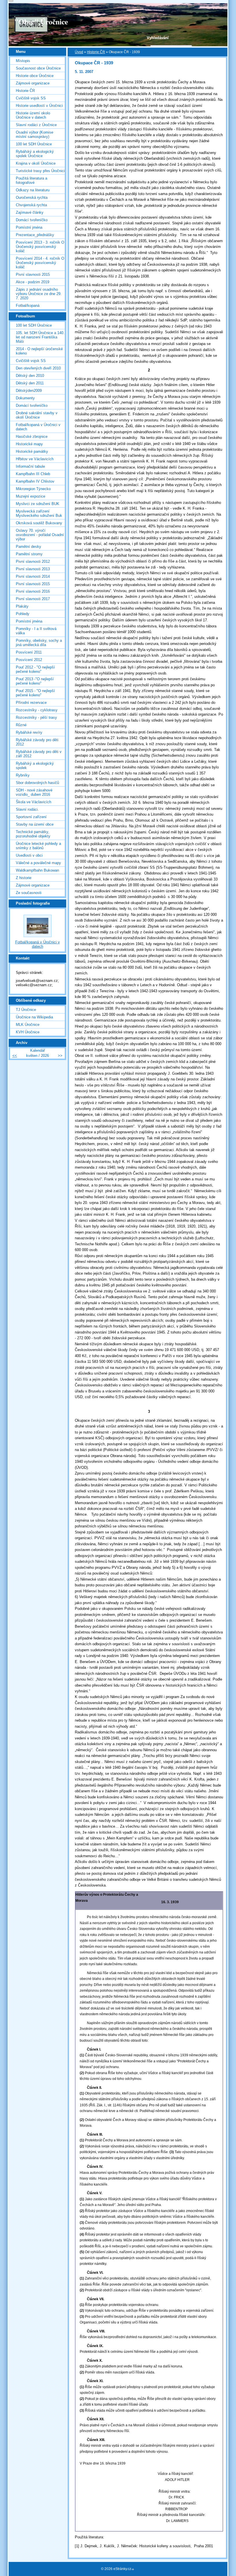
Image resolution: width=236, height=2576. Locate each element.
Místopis (23, 61)
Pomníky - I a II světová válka (36, 631)
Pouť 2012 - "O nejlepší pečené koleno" (35, 669)
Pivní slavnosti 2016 (33, 591)
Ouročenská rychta (32, 198)
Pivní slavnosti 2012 (33, 561)
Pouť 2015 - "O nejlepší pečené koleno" (35, 693)
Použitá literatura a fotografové (32, 180)
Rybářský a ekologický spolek (35, 766)
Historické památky (32, 451)
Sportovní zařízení (31, 817)
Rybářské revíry (29, 732)
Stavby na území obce (35, 824)
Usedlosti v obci (29, 855)
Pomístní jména (29, 227)
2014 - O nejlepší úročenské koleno (39, 351)
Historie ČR (96, 52)
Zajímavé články (30, 212)
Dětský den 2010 (30, 376)
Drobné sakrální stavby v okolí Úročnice (37, 415)
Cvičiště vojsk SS (31, 98)
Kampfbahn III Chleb (33, 474)
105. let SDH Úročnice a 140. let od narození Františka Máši (40, 337)
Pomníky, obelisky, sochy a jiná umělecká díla (39, 643)
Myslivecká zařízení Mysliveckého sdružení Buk (39, 513)
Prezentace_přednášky (35, 235)
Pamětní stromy (29, 554)
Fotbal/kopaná (28, 306)
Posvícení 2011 (29, 652)
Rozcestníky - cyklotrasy (37, 710)
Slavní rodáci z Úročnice (36, 125)
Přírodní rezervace (31, 703)
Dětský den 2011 (30, 383)
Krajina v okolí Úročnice (36, 163)
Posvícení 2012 (29, 660)
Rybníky (23, 775)
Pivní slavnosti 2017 (33, 599)
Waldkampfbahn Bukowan (37, 870)
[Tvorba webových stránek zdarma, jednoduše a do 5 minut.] (133, 2569)
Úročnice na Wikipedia (34, 1017)
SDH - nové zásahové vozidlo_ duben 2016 (34, 792)
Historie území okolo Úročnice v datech (33, 115)
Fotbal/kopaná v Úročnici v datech (38, 427)
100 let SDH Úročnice (34, 144)
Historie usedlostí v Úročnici (39, 106)
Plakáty (22, 606)
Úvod (79, 52)
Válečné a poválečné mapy (38, 863)
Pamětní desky (28, 547)
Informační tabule (30, 466)
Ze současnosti (29, 893)
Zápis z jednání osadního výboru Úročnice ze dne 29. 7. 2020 (39, 294)
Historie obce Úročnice (35, 76)
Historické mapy (29, 444)
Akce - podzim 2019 (33, 282)
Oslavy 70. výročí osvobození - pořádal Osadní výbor (40, 535)
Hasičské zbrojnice (32, 437)
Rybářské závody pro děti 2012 (37, 742)
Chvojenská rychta (31, 205)
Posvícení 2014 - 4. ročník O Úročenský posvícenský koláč (40, 263)
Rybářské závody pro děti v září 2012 (39, 754)
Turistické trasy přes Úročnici (40, 171)
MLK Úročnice (28, 1025)
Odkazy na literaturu (33, 190)
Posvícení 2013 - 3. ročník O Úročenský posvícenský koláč (40, 247)
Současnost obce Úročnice (38, 68)
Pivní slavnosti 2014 (33, 576)
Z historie (24, 878)
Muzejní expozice (31, 496)
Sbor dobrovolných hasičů (37, 783)
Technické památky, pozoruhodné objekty (33, 834)
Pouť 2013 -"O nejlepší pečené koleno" (35, 681)
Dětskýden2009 (29, 391)
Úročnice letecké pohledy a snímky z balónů (38, 846)
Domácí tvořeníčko (32, 220)
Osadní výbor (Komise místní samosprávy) (35, 134)
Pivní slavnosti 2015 (33, 274)
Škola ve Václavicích (34, 802)
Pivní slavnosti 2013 (33, 569)
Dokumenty (25, 398)
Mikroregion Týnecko (33, 489)
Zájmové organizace (33, 83)
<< (15, 1056)
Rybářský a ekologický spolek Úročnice (35, 154)
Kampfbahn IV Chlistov (35, 481)
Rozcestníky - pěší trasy (36, 717)
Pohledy (23, 614)
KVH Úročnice (28, 1032)
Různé (21, 725)
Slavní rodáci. (27, 809)
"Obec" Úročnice (41, 22)
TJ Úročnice (26, 1010)
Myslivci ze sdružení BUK (38, 504)
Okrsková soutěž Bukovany (39, 523)
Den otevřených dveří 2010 (38, 368)
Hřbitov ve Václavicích (35, 459)
